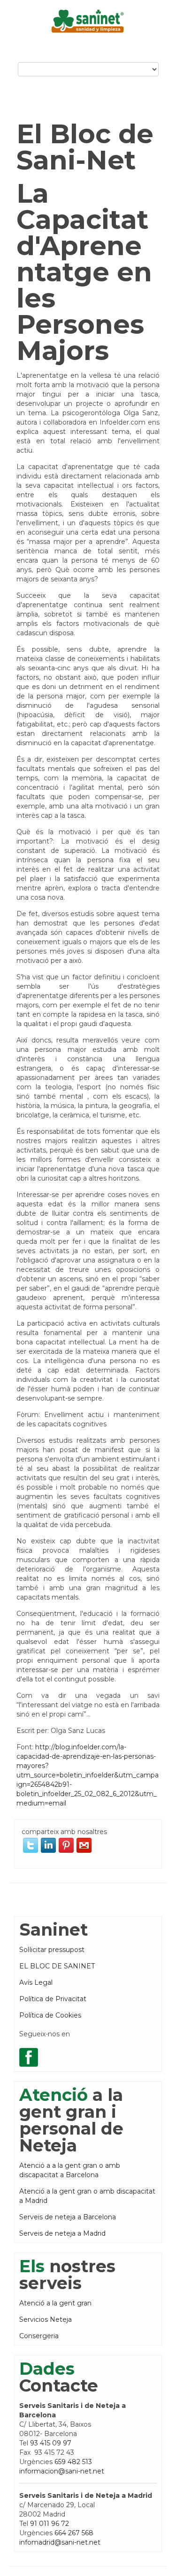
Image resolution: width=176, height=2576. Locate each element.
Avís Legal (36, 1982)
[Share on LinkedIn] (48, 1845)
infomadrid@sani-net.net (60, 2542)
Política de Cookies (50, 2015)
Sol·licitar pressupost (52, 1950)
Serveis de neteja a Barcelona (68, 2217)
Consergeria (39, 2336)
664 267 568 (74, 2533)
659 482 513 (73, 2462)
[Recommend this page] (84, 1845)
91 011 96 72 (50, 2524)
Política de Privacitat (53, 1999)
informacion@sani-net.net (62, 2471)
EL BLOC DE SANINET (57, 1966)
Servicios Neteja (46, 2319)
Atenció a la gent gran (55, 2303)
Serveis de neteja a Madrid (62, 2233)
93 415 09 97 (51, 2443)
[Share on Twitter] (31, 1845)
